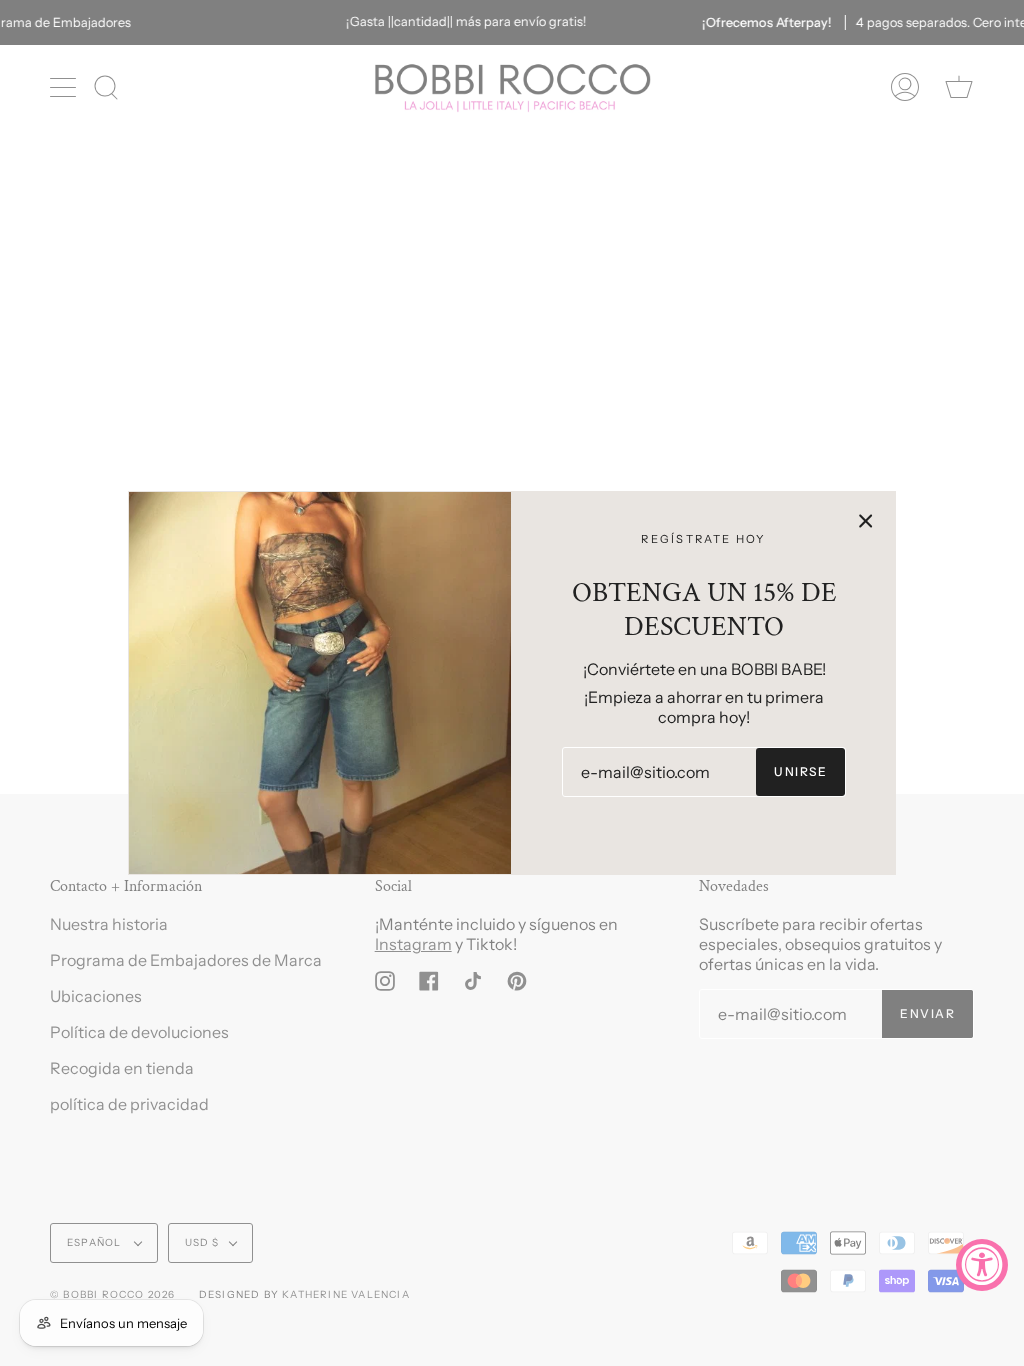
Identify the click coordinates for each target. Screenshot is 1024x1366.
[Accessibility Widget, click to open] (982, 1265)
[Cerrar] (866, 521)
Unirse (800, 771)
